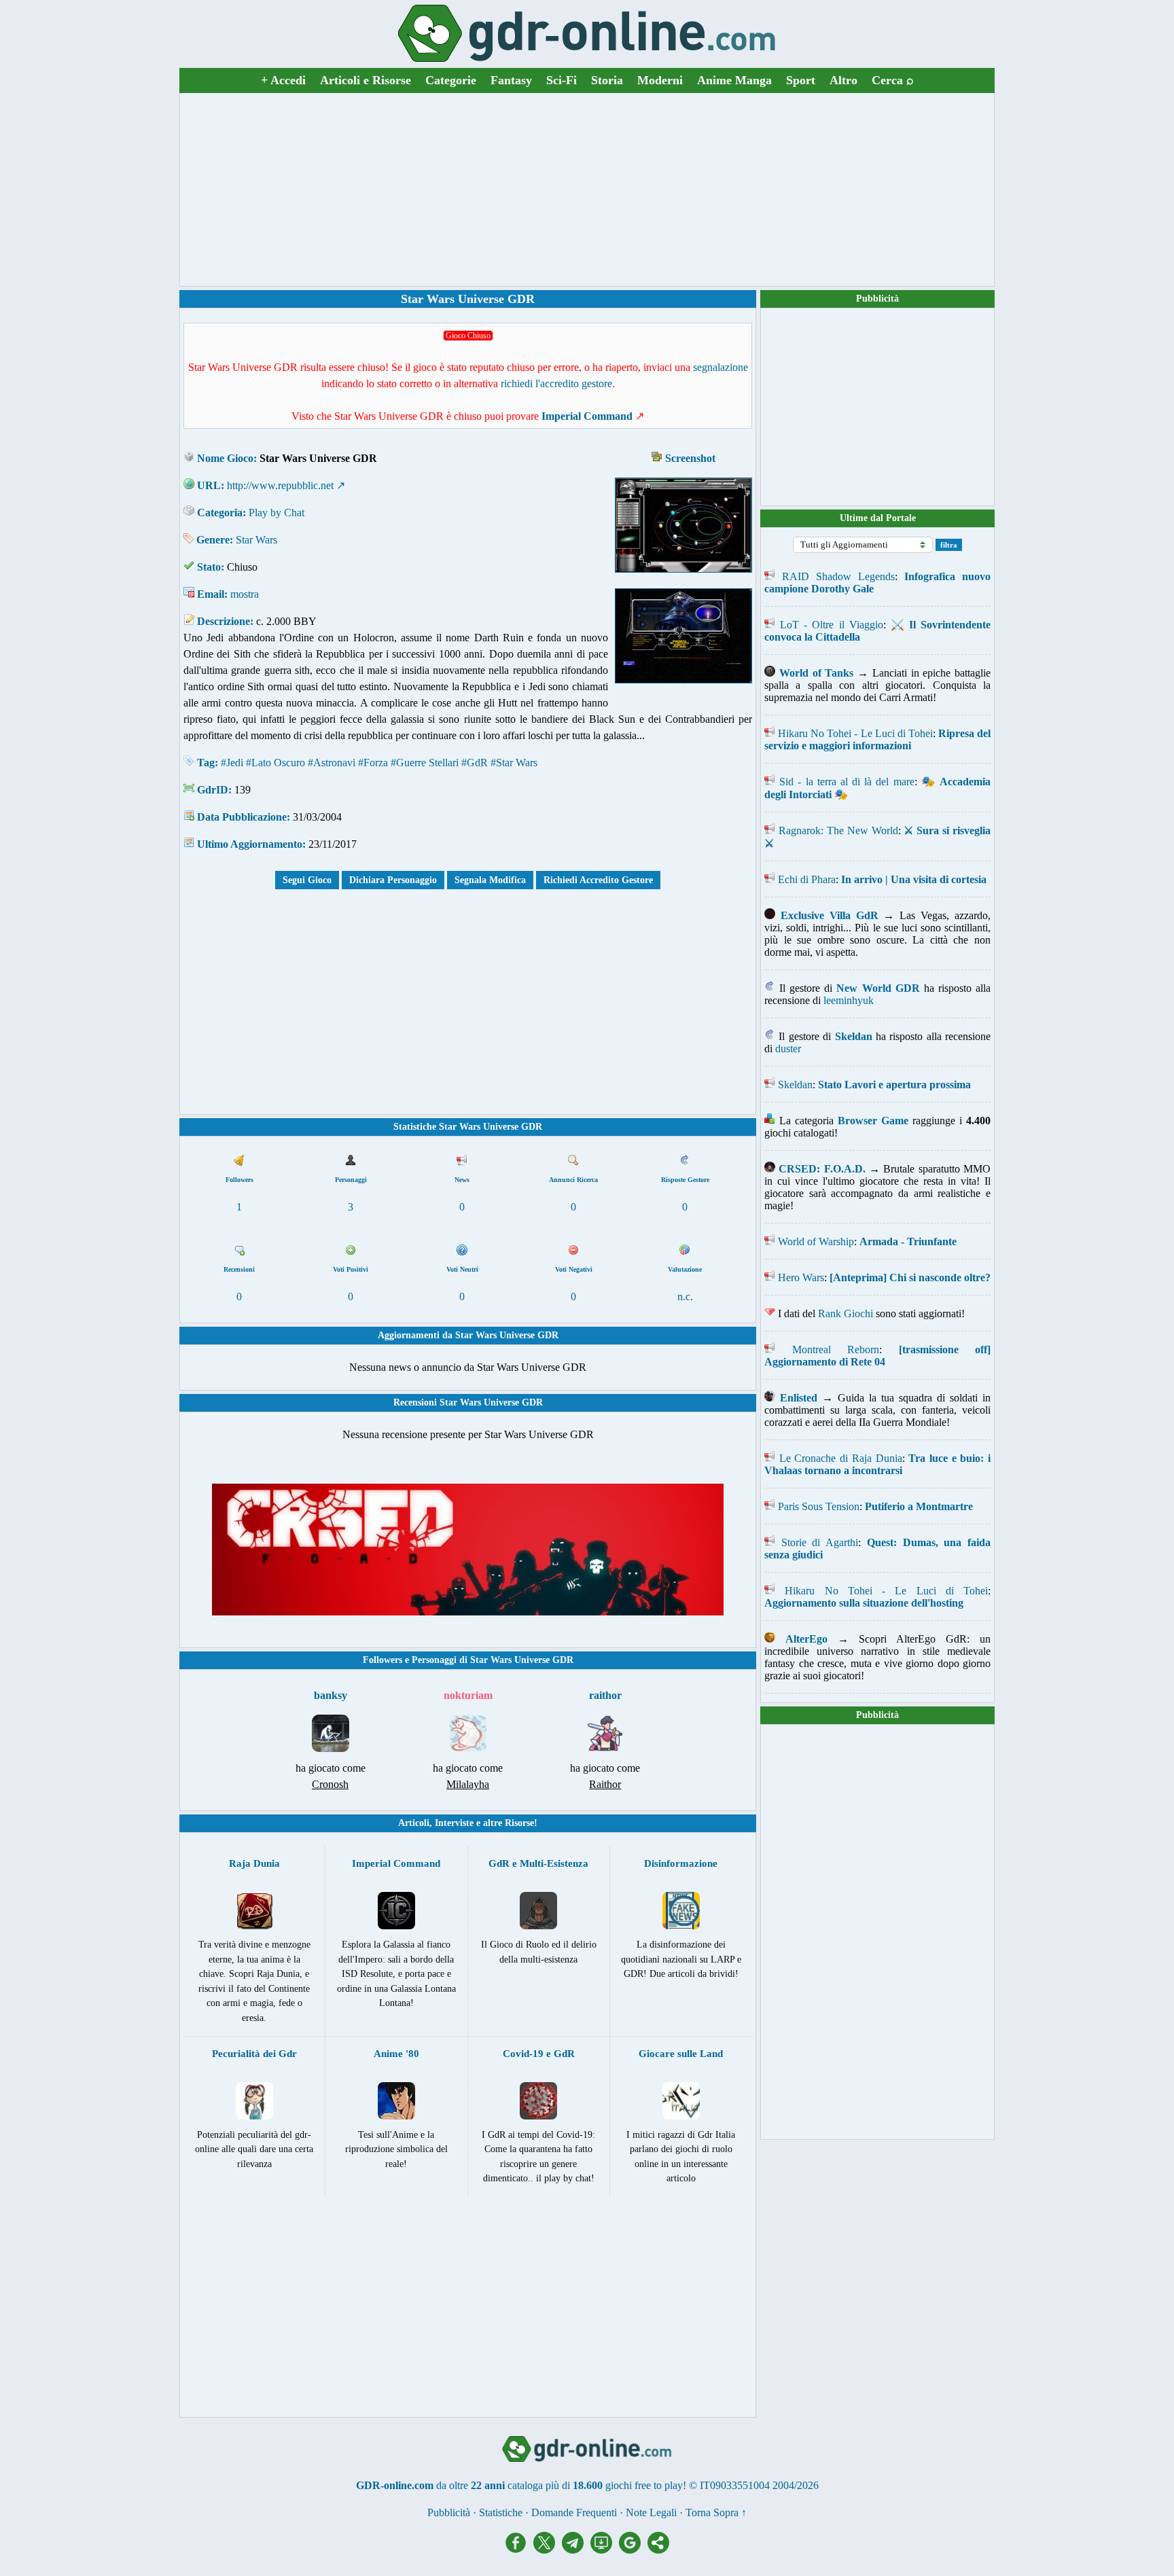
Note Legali (651, 2512)
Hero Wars (801, 1277)
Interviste (454, 1823)
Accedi (283, 80)
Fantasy (511, 80)
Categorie (451, 80)
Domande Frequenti (574, 2512)
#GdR (475, 763)
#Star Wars (514, 763)
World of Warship (816, 1241)
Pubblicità (877, 299)
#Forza (373, 763)
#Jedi (232, 763)
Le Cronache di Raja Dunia (841, 1458)
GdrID (213, 790)
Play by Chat (277, 513)
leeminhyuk (849, 1000)
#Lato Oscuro (275, 763)
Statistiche (501, 2512)
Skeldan (795, 1085)
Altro (843, 80)
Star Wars (256, 540)
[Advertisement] (587, 190)
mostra (245, 594)
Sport (801, 80)
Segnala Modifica (490, 880)
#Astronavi (332, 763)
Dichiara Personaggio (393, 880)
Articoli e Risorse (366, 80)
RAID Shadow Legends (838, 576)
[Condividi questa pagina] (658, 2550)
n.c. (685, 1296)
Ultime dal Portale (878, 518)
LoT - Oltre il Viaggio (832, 625)
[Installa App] (605, 2550)
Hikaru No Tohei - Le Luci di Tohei (855, 733)
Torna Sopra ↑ (716, 2512)
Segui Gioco (307, 880)
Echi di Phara (807, 879)
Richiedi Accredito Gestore (598, 880)
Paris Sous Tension (819, 1506)
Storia (607, 80)
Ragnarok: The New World (838, 830)
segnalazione (721, 367)
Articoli (414, 1823)
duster (788, 1049)
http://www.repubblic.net (280, 485)
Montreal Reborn (836, 1349)
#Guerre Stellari (425, 763)
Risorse (519, 1823)
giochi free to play (644, 2485)
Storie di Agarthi (820, 1542)
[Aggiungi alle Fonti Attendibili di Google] (633, 2550)
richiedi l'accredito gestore (556, 383)
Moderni (660, 80)
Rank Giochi (846, 1313)
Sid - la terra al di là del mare (847, 782)
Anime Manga (734, 80)
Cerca (893, 80)
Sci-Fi (562, 80)
